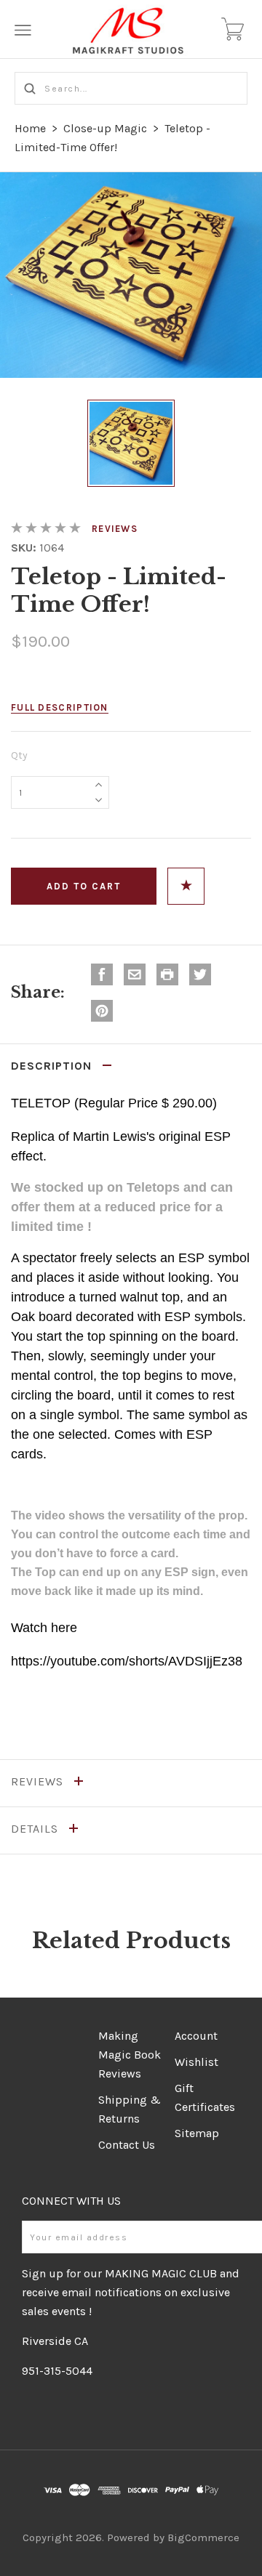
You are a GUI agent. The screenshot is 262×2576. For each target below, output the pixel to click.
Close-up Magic (105, 128)
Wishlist (196, 2062)
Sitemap (197, 2133)
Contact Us (127, 2145)
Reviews (115, 529)
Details (36, 1829)
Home (30, 128)
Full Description (60, 707)
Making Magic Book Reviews (130, 2055)
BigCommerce (203, 2537)
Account (196, 2036)
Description (53, 1066)
